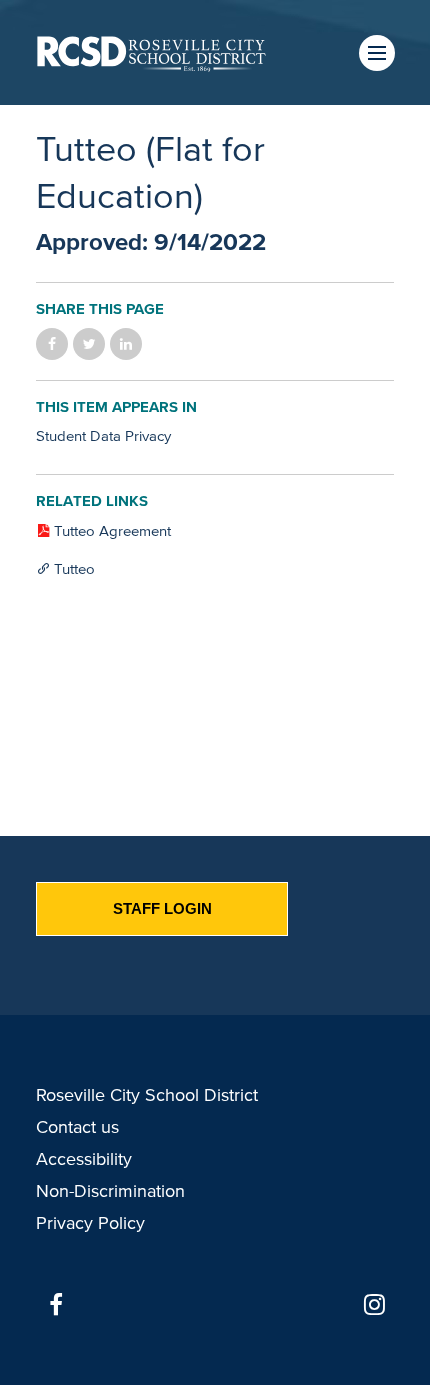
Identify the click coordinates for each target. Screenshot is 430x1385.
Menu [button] (377, 53)
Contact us (77, 1127)
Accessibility (84, 1159)
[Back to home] (151, 52)
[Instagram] (374, 1305)
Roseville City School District (147, 1095)
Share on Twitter (89, 344)
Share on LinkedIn (126, 344)
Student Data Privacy (103, 435)
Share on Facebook (52, 344)
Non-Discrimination (110, 1191)
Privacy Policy (90, 1223)
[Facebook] (56, 1305)
